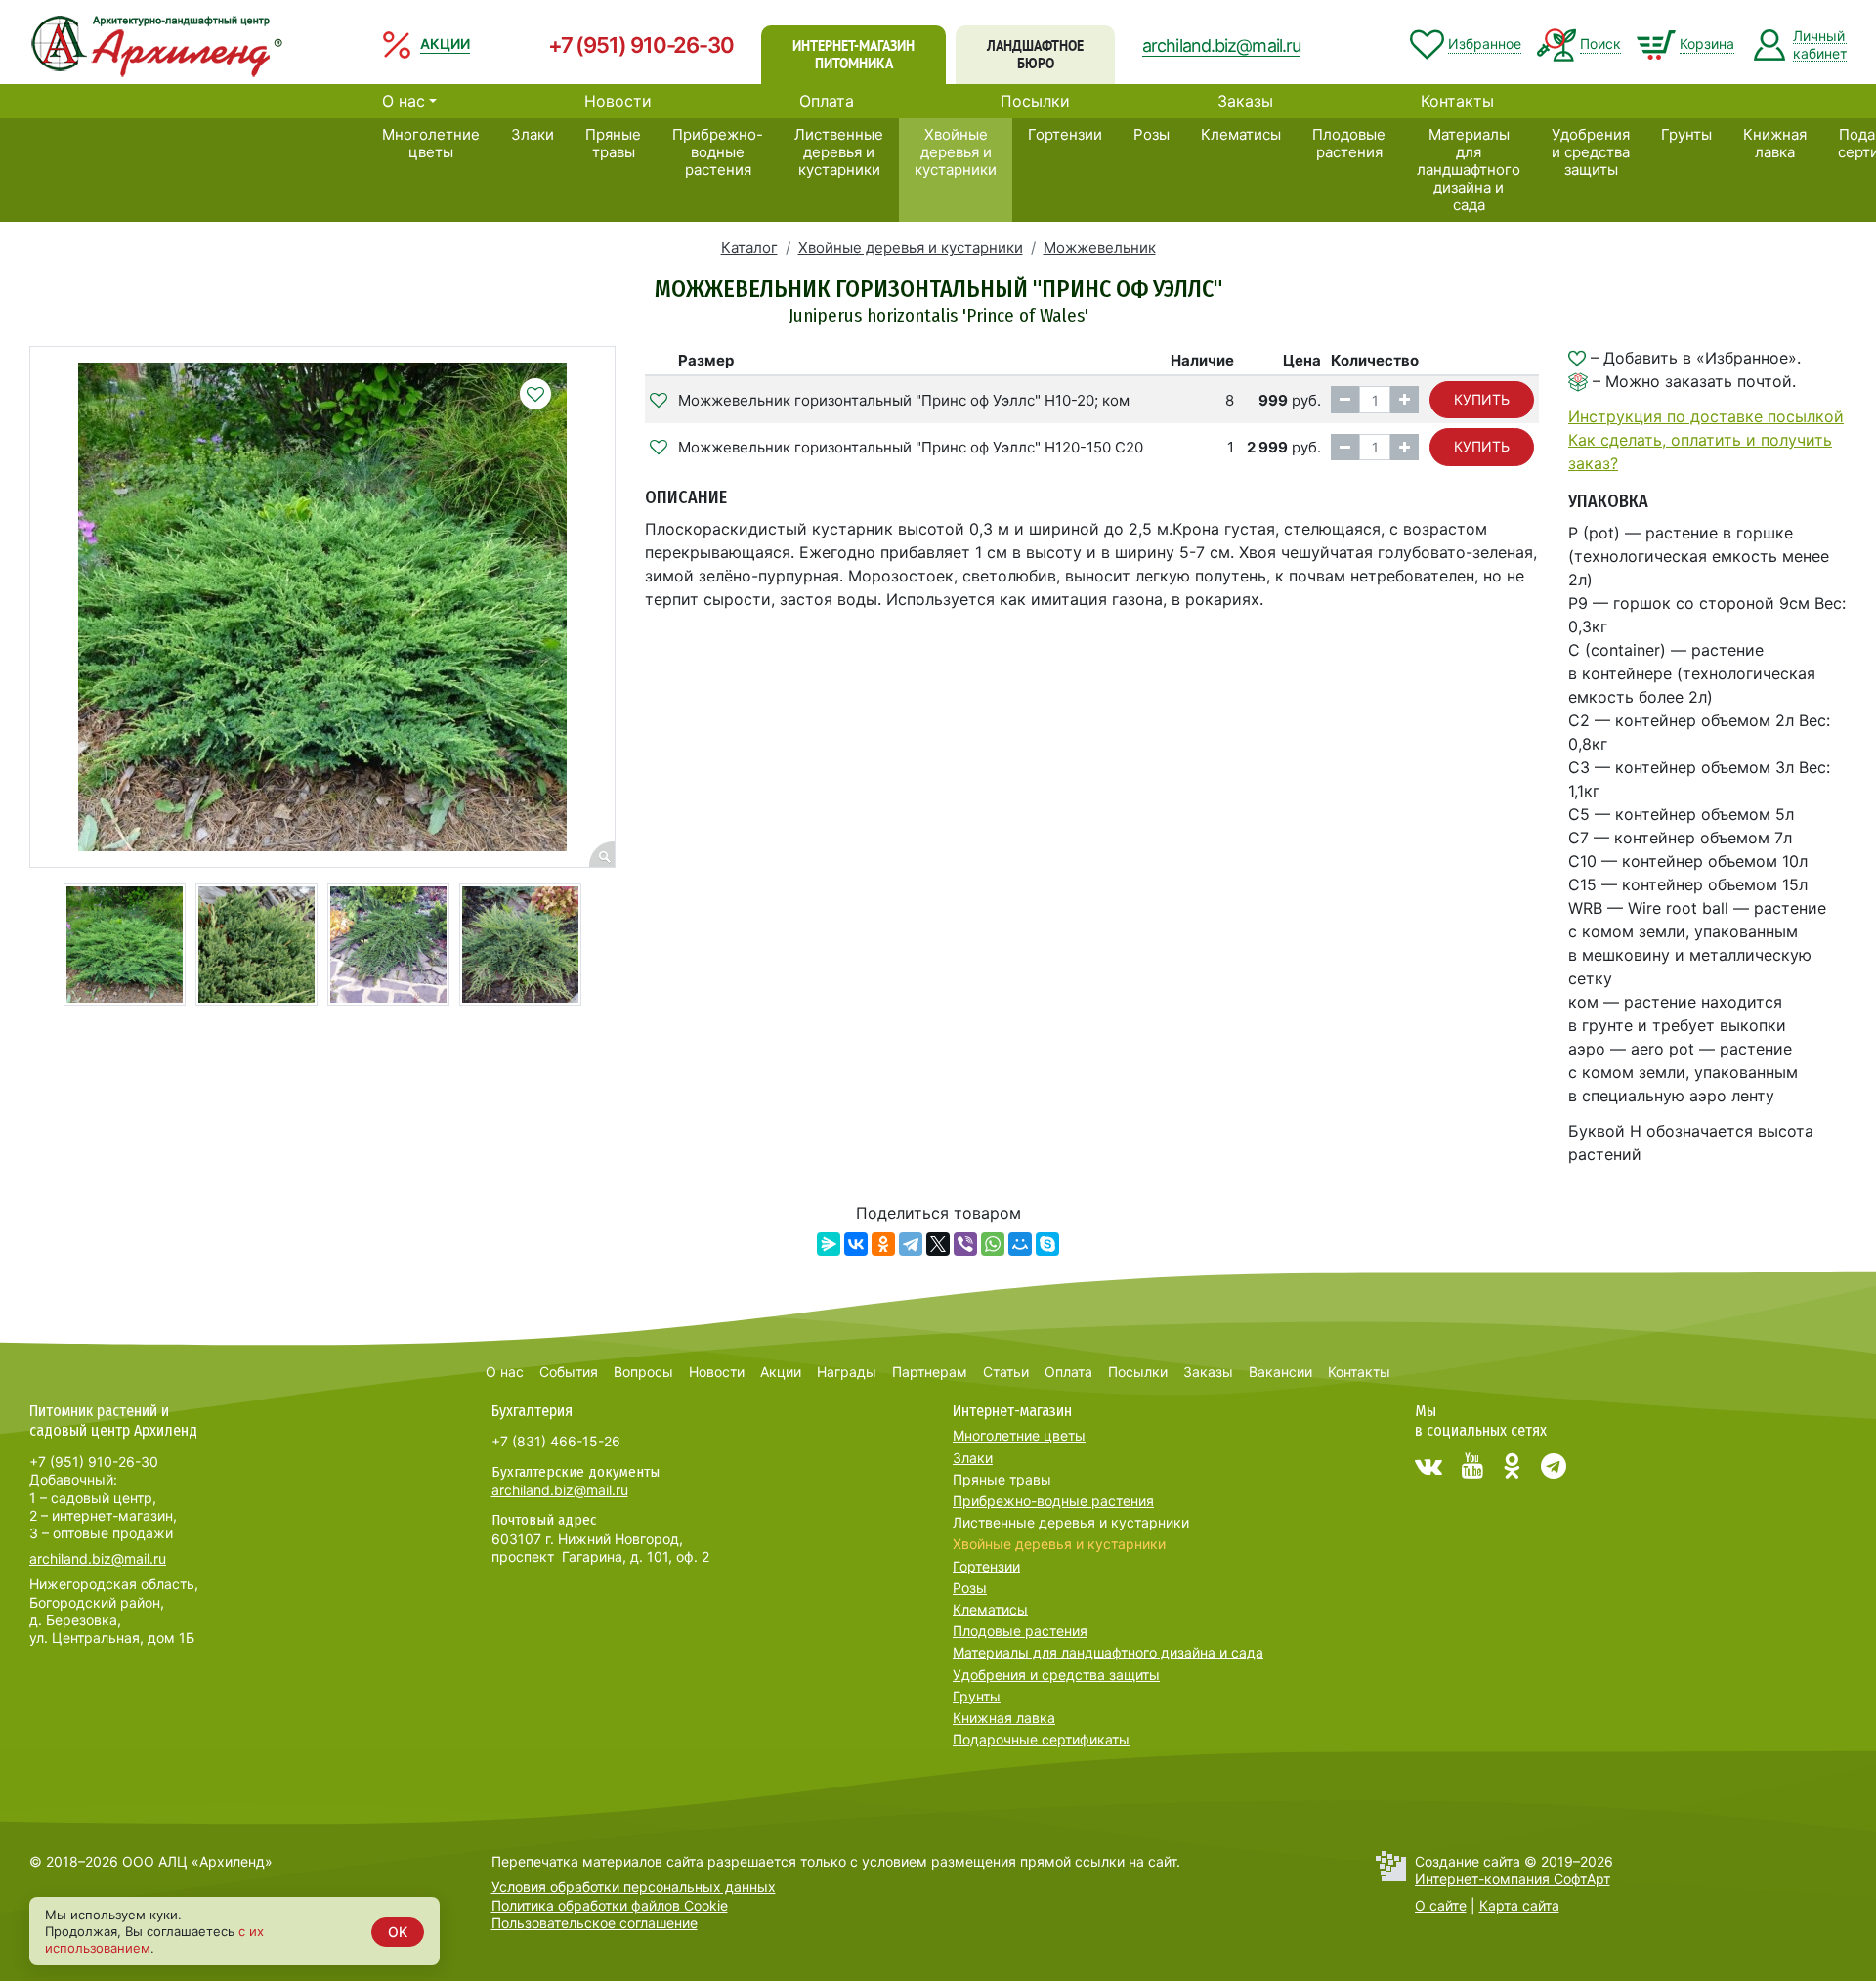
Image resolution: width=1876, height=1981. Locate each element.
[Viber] (965, 1244)
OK (398, 1932)
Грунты (1686, 134)
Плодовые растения (1349, 143)
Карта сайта (1519, 1905)
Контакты (1457, 101)
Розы (1151, 134)
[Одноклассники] (883, 1244)
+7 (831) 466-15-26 (556, 1441)
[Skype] (1047, 1244)
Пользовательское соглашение (595, 1923)
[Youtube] (1472, 1466)
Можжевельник (1100, 248)
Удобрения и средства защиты (1591, 152)
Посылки (1035, 101)
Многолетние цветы (431, 143)
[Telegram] (911, 1244)
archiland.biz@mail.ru (1221, 45)
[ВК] (1428, 1466)
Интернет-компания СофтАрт (1513, 1879)
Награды (847, 1372)
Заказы (1245, 101)
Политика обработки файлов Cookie (610, 1905)
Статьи (1006, 1372)
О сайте (1441, 1905)
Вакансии (1280, 1372)
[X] (938, 1244)
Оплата (827, 101)
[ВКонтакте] (856, 1244)
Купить (1482, 399)
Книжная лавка (1775, 143)
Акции (781, 1372)
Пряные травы (613, 143)
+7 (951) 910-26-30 (641, 45)
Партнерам (930, 1372)
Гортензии (1065, 134)
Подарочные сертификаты (1041, 1739)
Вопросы (643, 1372)
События (569, 1372)
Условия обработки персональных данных (634, 1887)
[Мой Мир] (1020, 1244)
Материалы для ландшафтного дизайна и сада (1469, 170)
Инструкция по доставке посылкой (1706, 416)
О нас (404, 101)
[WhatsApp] (993, 1244)
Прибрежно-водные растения (718, 152)
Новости (618, 101)
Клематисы (1241, 134)
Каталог (749, 248)
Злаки (533, 134)
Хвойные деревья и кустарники (956, 152)
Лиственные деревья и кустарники (839, 152)
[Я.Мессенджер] (829, 1244)
